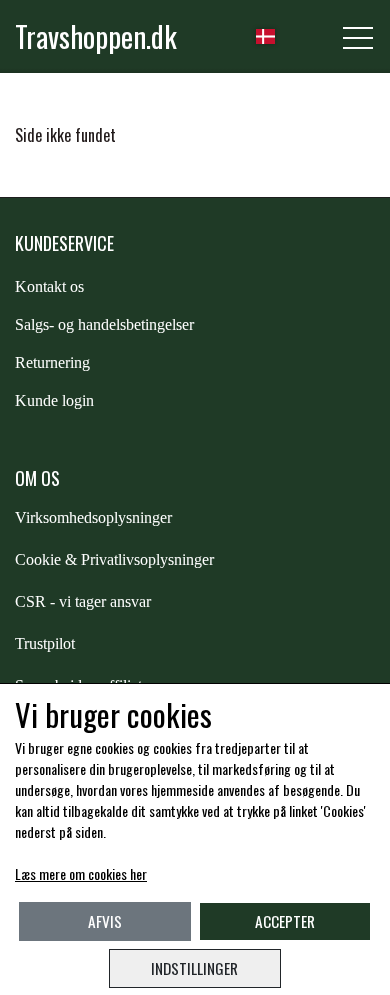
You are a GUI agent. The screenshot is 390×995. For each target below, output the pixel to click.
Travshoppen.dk (96, 36)
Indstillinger (194, 968)
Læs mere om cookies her (81, 873)
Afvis (105, 921)
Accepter (285, 921)
